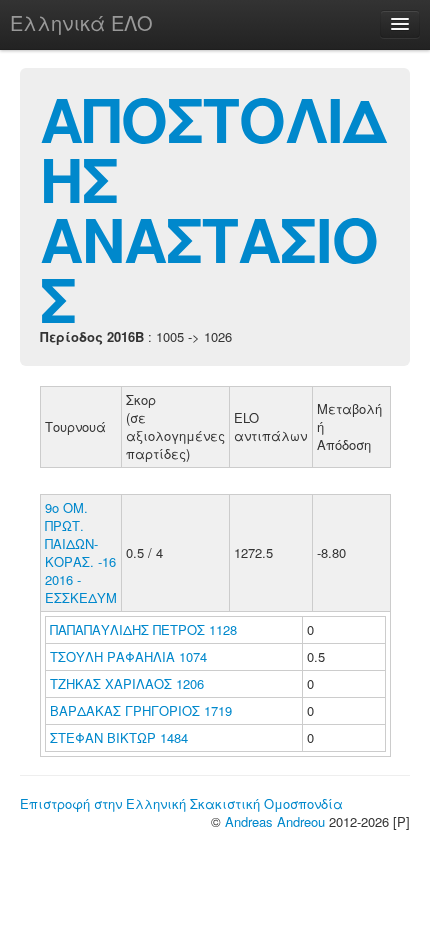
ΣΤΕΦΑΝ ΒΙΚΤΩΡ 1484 (119, 737)
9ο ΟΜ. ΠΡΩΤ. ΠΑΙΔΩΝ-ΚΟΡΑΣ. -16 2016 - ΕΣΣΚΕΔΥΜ (81, 552)
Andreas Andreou (275, 821)
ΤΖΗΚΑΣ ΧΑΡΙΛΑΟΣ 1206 (127, 683)
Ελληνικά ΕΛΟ (81, 22)
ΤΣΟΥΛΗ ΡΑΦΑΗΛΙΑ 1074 (128, 656)
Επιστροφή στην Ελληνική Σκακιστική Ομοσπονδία (181, 803)
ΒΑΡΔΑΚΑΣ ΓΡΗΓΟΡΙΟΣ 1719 (141, 710)
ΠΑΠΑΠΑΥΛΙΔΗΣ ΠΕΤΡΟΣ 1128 (143, 629)
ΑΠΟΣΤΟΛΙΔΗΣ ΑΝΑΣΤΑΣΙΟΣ (213, 208)
